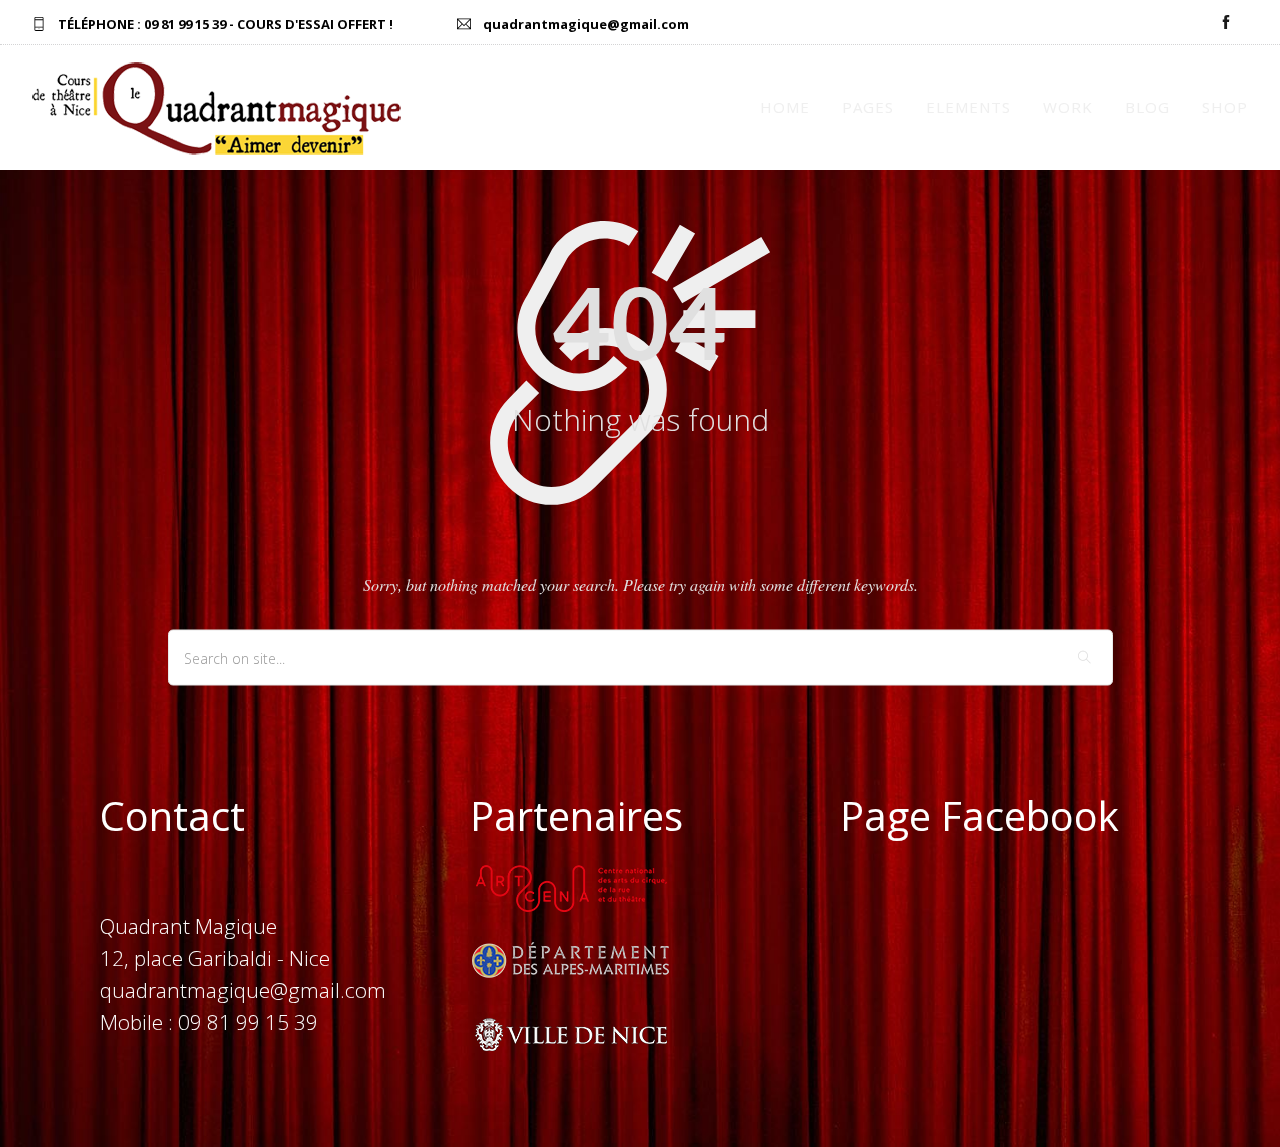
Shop (1225, 107)
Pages (868, 107)
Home (785, 107)
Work (1068, 107)
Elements (968, 107)
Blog (1147, 107)
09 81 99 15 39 (185, 24)
